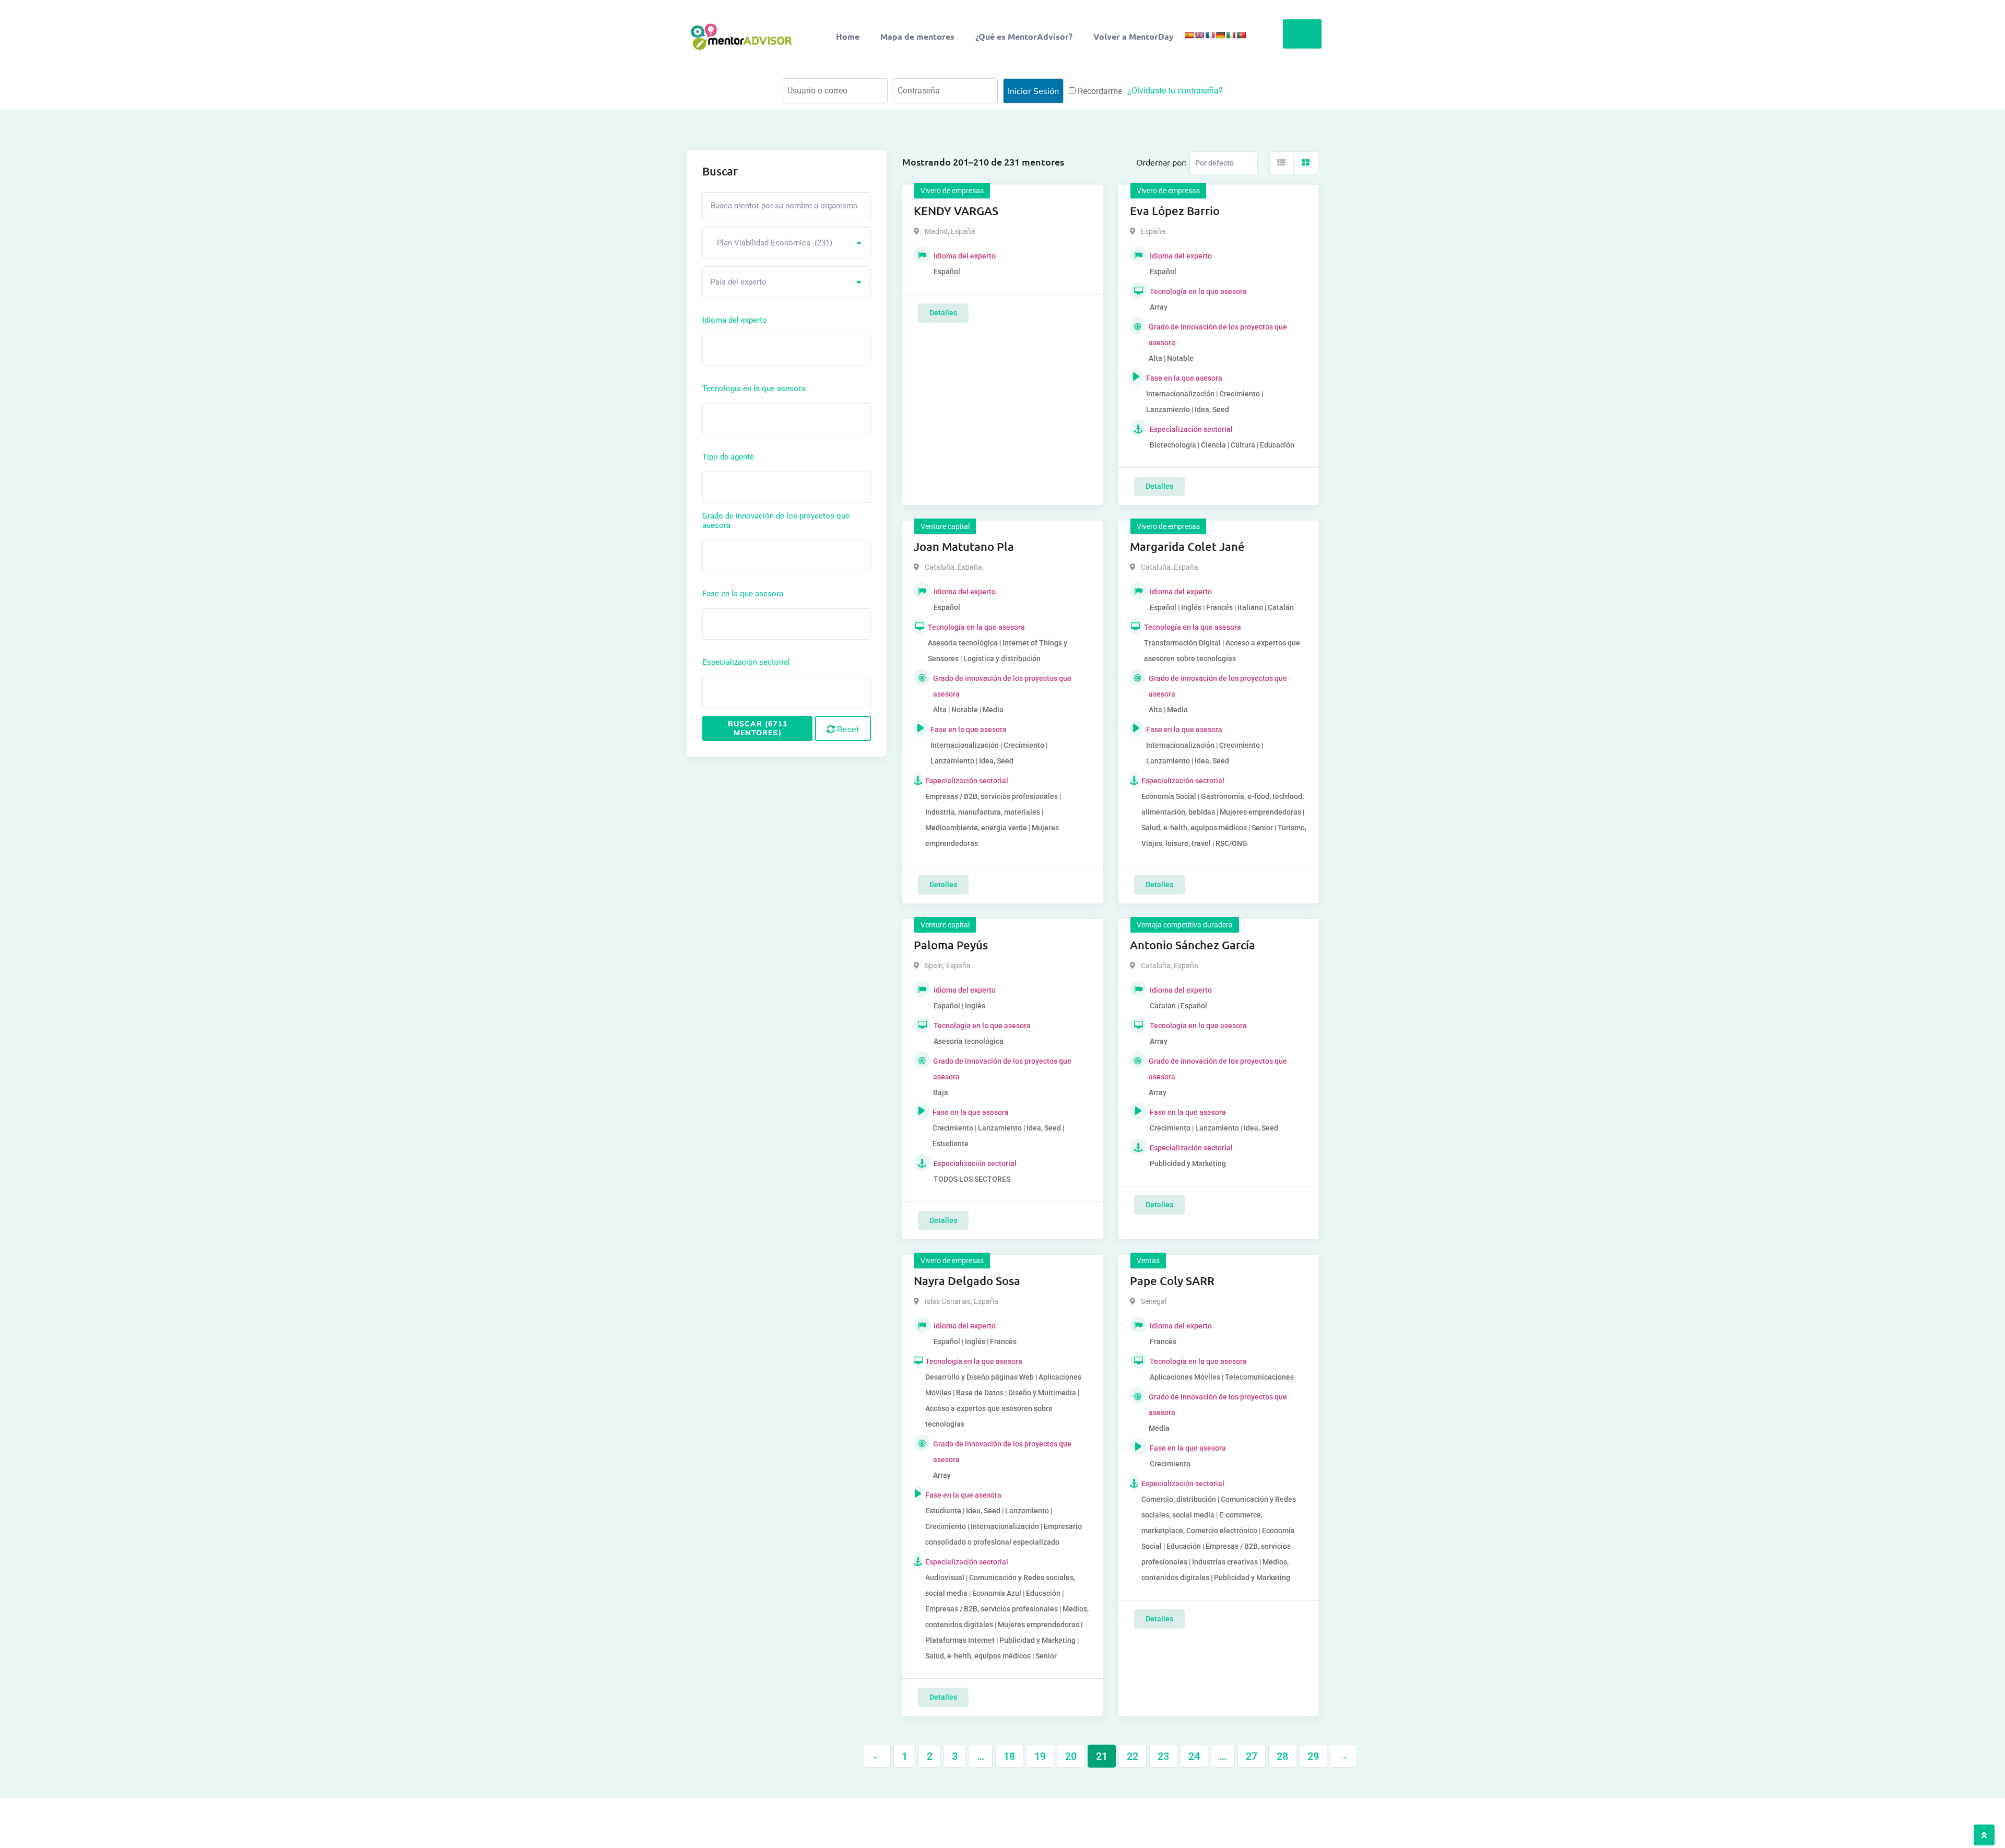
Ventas (1148, 1261)
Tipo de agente (728, 457)
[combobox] (787, 243)
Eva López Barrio (1175, 211)
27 (1252, 1756)
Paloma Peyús (951, 945)
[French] (1210, 35)
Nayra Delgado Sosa (967, 1281)
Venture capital (945, 526)
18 (1009, 1756)
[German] (1220, 35)
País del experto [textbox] (739, 282)
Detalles (943, 313)
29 (1313, 1756)
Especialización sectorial (746, 662)
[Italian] (1231, 35)
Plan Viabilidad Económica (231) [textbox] (771, 243)
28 (1282, 1756)
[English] (1199, 35)
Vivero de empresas (952, 191)
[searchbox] (752, 350)
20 (1071, 1756)
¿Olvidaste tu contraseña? (1175, 91)
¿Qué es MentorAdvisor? (1024, 36)
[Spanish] (1189, 35)
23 (1163, 1756)
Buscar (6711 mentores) (758, 728)
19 (1040, 1756)
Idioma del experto (735, 320)
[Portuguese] (1241, 35)
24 (1194, 1756)
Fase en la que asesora (743, 594)
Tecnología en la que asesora (754, 389)
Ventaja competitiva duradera (1185, 925)
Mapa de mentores (917, 36)
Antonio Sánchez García (1193, 945)
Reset (847, 729)
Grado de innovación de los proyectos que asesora (776, 521)
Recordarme (1099, 91)
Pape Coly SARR (1172, 1281)
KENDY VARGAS (956, 211)
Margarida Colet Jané (1187, 546)
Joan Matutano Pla (964, 546)
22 (1133, 1756)
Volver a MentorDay (1134, 36)
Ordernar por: (1161, 162)
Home (848, 36)
